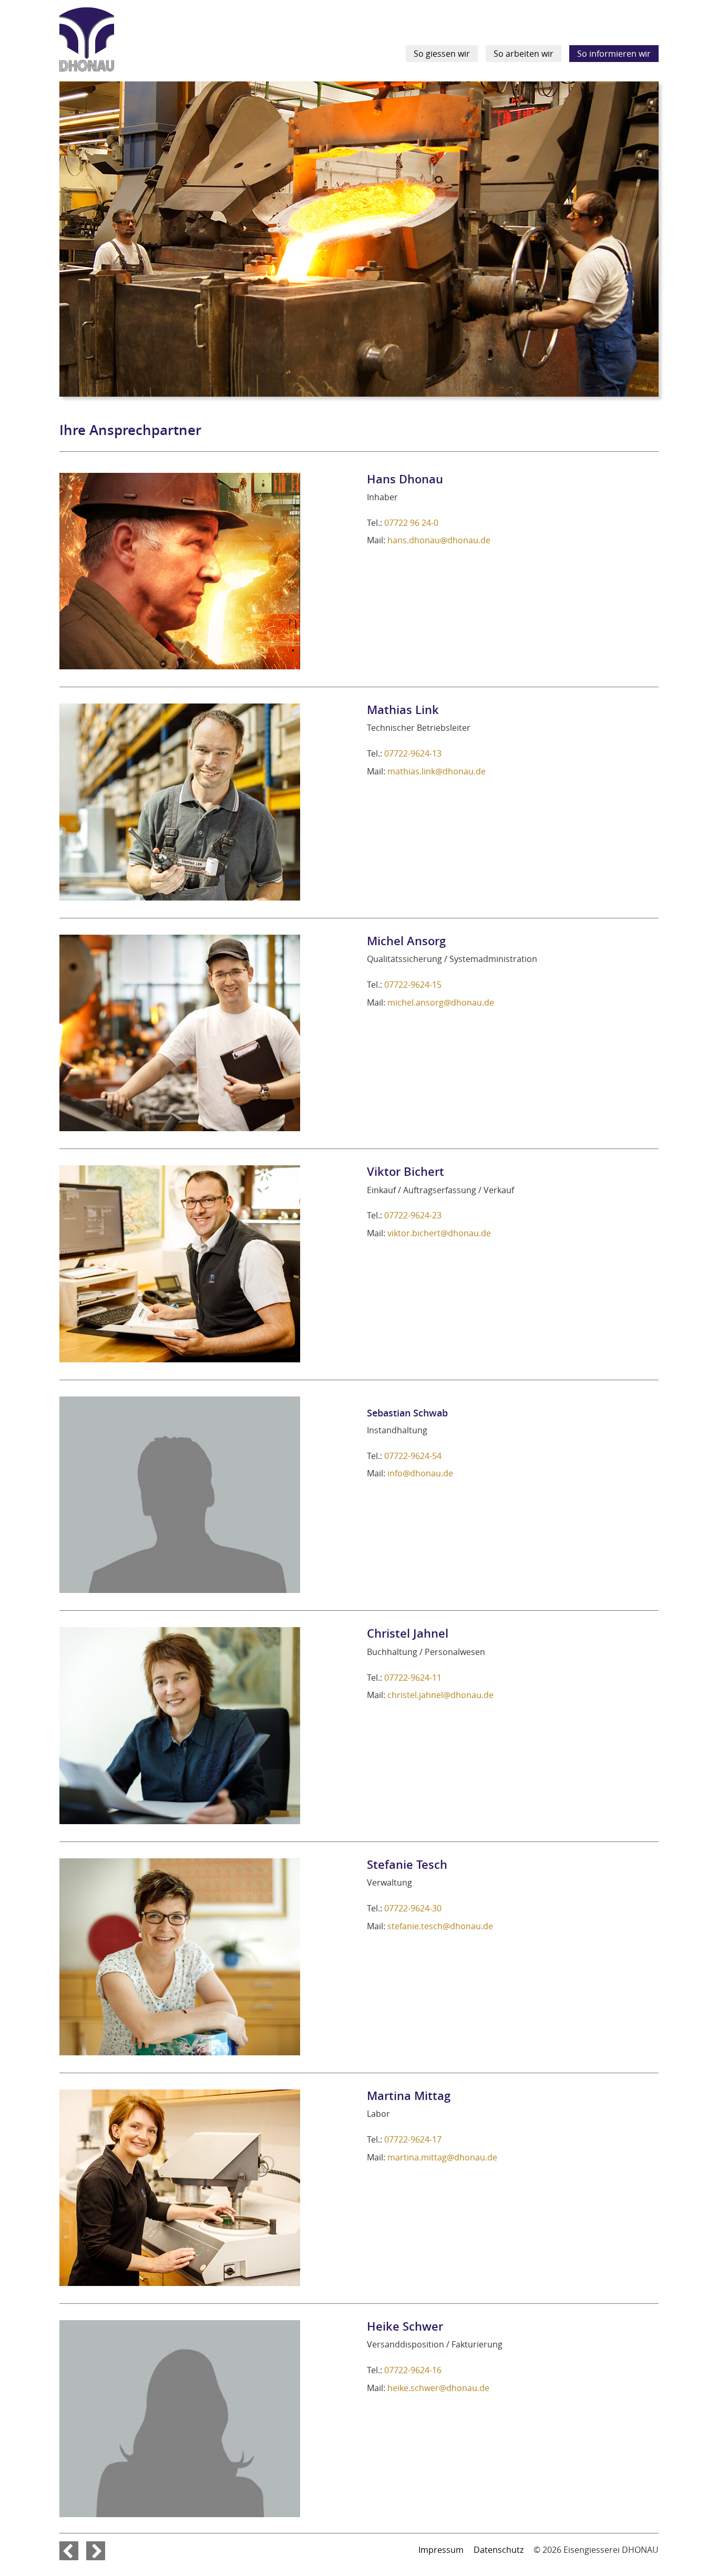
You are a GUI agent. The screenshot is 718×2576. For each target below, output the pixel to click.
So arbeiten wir (524, 54)
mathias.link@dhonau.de (437, 771)
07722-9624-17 (413, 2139)
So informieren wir (614, 54)
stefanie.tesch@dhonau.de (440, 1926)
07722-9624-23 (413, 1215)
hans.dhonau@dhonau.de (439, 540)
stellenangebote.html (69, 2551)
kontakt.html (96, 2551)
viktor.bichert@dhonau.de (439, 1233)
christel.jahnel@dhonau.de (440, 1695)
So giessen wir (442, 54)
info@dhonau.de (420, 1473)
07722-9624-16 (413, 2370)
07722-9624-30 (413, 1908)
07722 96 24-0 (411, 523)
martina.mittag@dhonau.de (442, 2157)
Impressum (441, 2550)
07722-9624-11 (413, 1678)
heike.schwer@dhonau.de (438, 2388)
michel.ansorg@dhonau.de (441, 1002)
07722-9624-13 (413, 753)
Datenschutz (499, 2550)
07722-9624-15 (413, 985)
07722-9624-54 (413, 1456)
